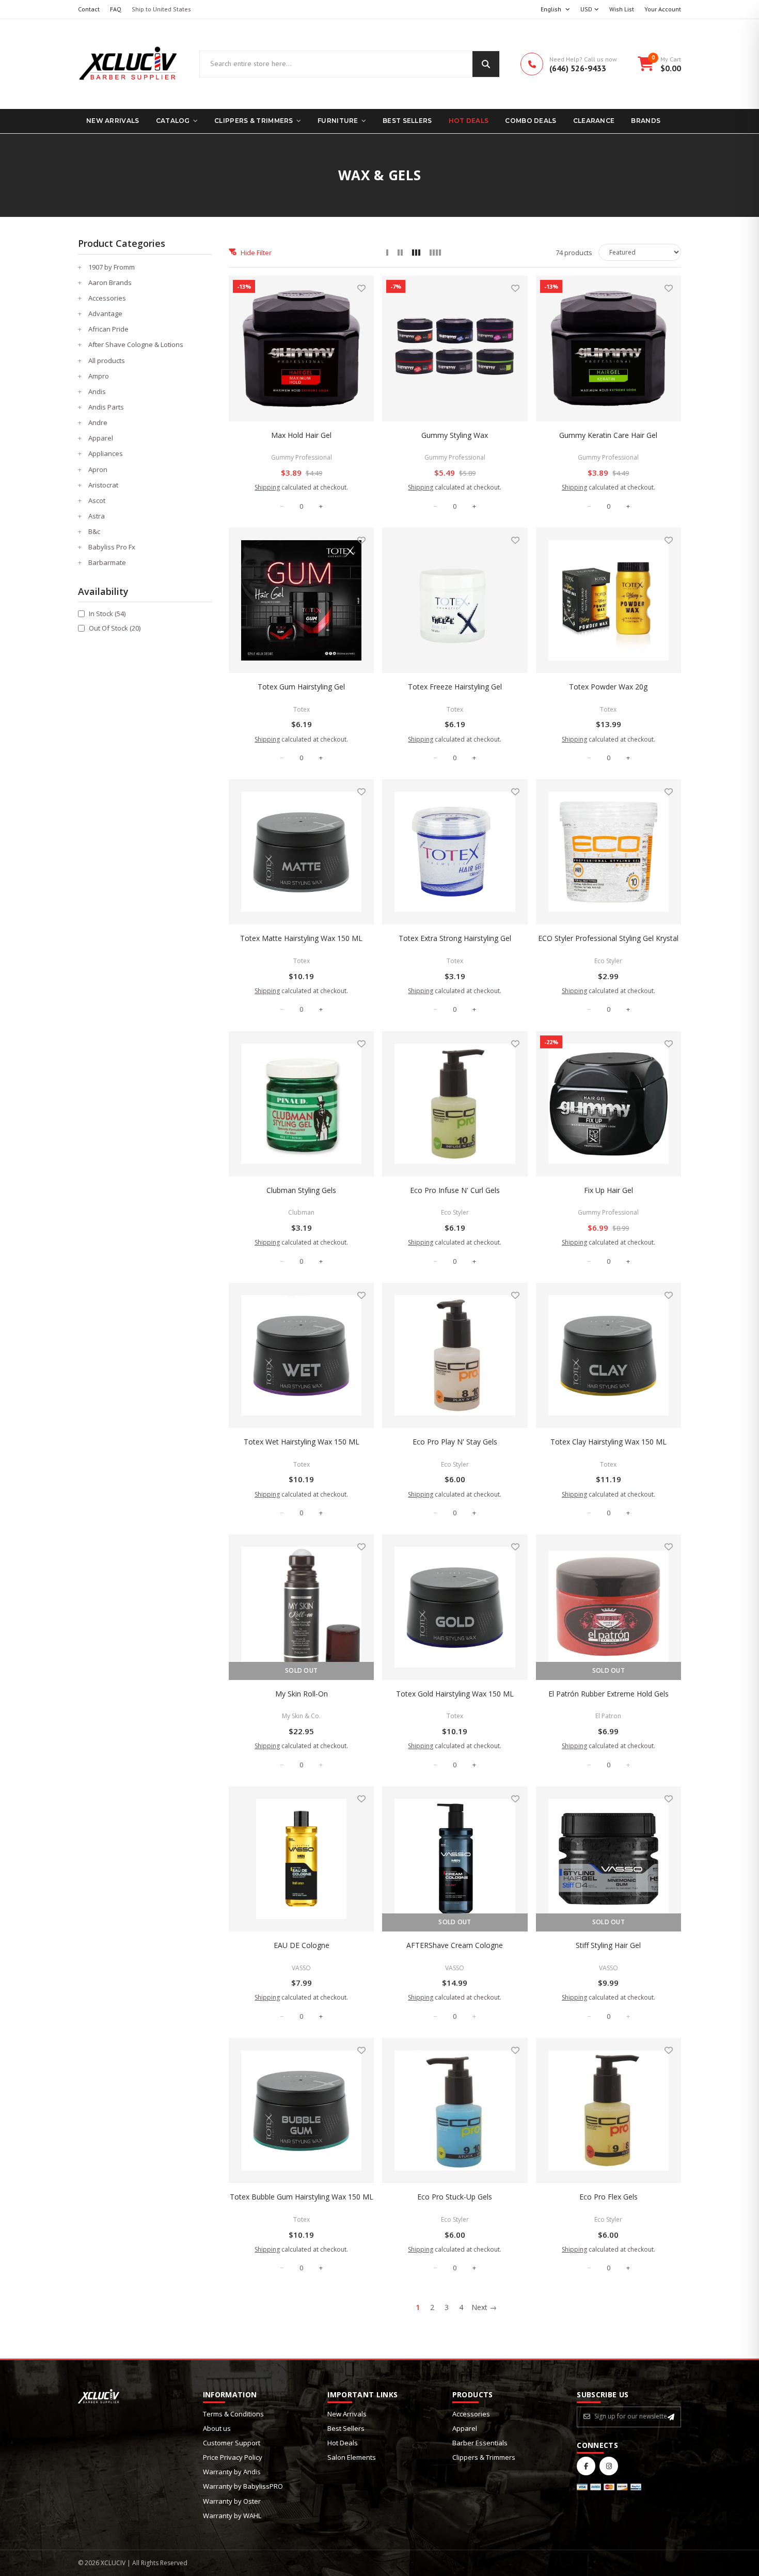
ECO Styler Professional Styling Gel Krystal (608, 938)
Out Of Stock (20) (115, 628)
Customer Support (232, 2443)
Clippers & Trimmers (254, 121)
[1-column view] (387, 253)
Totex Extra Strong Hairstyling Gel (455, 938)
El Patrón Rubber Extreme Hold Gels (608, 1694)
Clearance (594, 121)
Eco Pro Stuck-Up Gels (455, 2197)
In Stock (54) (107, 614)
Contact (89, 9)
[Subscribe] (671, 2417)
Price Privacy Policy (233, 2457)
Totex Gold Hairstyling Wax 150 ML (455, 1694)
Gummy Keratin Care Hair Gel (608, 435)
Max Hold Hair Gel (301, 435)
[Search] (486, 64)
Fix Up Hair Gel (608, 1190)
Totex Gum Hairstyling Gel (301, 687)
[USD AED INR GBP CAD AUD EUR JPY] (590, 10)
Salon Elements (352, 2457)
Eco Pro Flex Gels (608, 2197)
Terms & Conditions (233, 2414)
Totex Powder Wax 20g (608, 687)
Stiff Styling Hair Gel (608, 1945)
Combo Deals (531, 121)
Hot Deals (469, 121)
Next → (484, 2307)
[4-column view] (435, 253)
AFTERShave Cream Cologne (455, 1945)
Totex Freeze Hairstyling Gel (455, 687)
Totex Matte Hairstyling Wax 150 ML (301, 938)
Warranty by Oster (232, 2501)
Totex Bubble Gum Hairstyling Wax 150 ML (302, 2197)
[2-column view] (400, 253)
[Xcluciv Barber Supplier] (128, 64)
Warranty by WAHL (232, 2516)
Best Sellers (407, 121)
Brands (646, 121)
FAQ (116, 9)
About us (217, 2428)
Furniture (338, 121)
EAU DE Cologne (302, 1945)
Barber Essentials (480, 2443)
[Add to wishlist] (361, 288)
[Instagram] (609, 2466)
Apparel (465, 2428)
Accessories (471, 2414)
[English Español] (555, 10)
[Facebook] (586, 2466)
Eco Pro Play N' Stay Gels (455, 1442)
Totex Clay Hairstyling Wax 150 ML (608, 1442)
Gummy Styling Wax (455, 435)
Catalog (173, 121)
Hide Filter (256, 253)
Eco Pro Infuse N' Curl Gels (455, 1190)
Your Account (663, 9)
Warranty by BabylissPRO (243, 2486)
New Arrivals (113, 121)
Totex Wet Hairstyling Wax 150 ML (302, 1442)
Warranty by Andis (232, 2472)
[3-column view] (416, 253)
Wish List (622, 9)
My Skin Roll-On (302, 1694)
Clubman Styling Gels (301, 1190)
